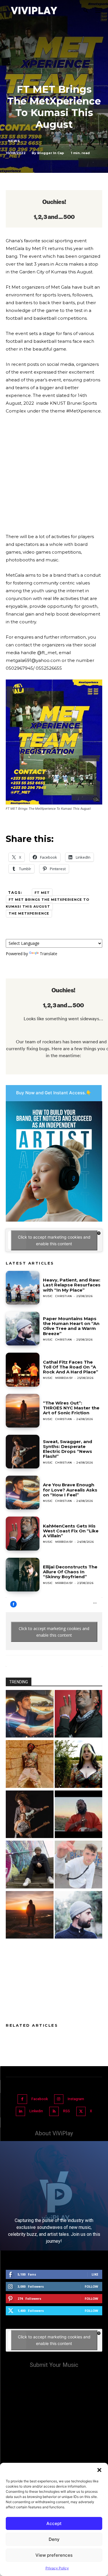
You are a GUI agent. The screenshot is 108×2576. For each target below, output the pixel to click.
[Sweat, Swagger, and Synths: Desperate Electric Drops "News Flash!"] (30, 1815)
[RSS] (54, 2112)
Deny (54, 2539)
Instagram (76, 2099)
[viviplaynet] (34, 11)
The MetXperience (29, 913)
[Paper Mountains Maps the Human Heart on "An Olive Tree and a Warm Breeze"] (79, 1916)
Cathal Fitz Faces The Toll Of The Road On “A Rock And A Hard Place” (71, 1367)
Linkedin (36, 2111)
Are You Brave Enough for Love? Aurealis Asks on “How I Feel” (70, 1490)
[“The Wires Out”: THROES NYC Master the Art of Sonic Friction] (23, 1411)
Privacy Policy (57, 2568)
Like (95, 2274)
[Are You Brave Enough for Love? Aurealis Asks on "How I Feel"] (30, 1715)
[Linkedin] (21, 2112)
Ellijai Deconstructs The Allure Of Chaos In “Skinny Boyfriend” (70, 1572)
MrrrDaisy (64, 1378)
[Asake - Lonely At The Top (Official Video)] (30, 1765)
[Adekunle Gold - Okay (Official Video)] (79, 1815)
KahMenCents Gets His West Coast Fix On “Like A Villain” (71, 1531)
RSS (67, 2111)
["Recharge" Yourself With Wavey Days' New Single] (30, 1865)
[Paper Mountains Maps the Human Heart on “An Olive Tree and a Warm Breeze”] (23, 1329)
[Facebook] (22, 2099)
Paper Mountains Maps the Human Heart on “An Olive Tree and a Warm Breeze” (71, 1326)
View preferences (54, 2555)
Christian (64, 1296)
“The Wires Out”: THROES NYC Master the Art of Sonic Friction (71, 1408)
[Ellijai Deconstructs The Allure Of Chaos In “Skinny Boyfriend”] (23, 1575)
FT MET (42, 893)
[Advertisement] (54, 476)
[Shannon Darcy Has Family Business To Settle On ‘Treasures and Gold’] (79, 1765)
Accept (54, 2523)
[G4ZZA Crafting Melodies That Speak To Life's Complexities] (79, 1865)
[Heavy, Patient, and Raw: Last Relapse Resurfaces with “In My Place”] (23, 1288)
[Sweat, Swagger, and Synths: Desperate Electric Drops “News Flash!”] (23, 1452)
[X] (81, 2112)
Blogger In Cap (51, 153)
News (14, 141)
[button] (99, 2470)
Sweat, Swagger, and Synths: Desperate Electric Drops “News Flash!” (68, 1449)
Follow (91, 2286)
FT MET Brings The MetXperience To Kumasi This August (48, 903)
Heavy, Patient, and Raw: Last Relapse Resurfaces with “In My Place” (72, 1285)
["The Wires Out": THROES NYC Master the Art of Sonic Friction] (30, 1916)
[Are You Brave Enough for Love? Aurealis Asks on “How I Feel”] (23, 1493)
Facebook (40, 2099)
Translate (49, 954)
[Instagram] (59, 2099)
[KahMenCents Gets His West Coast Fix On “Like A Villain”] (23, 1533)
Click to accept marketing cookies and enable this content (54, 1240)
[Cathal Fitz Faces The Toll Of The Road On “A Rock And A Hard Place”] (23, 1370)
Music (48, 1296)
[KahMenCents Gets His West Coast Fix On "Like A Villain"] (79, 1715)
